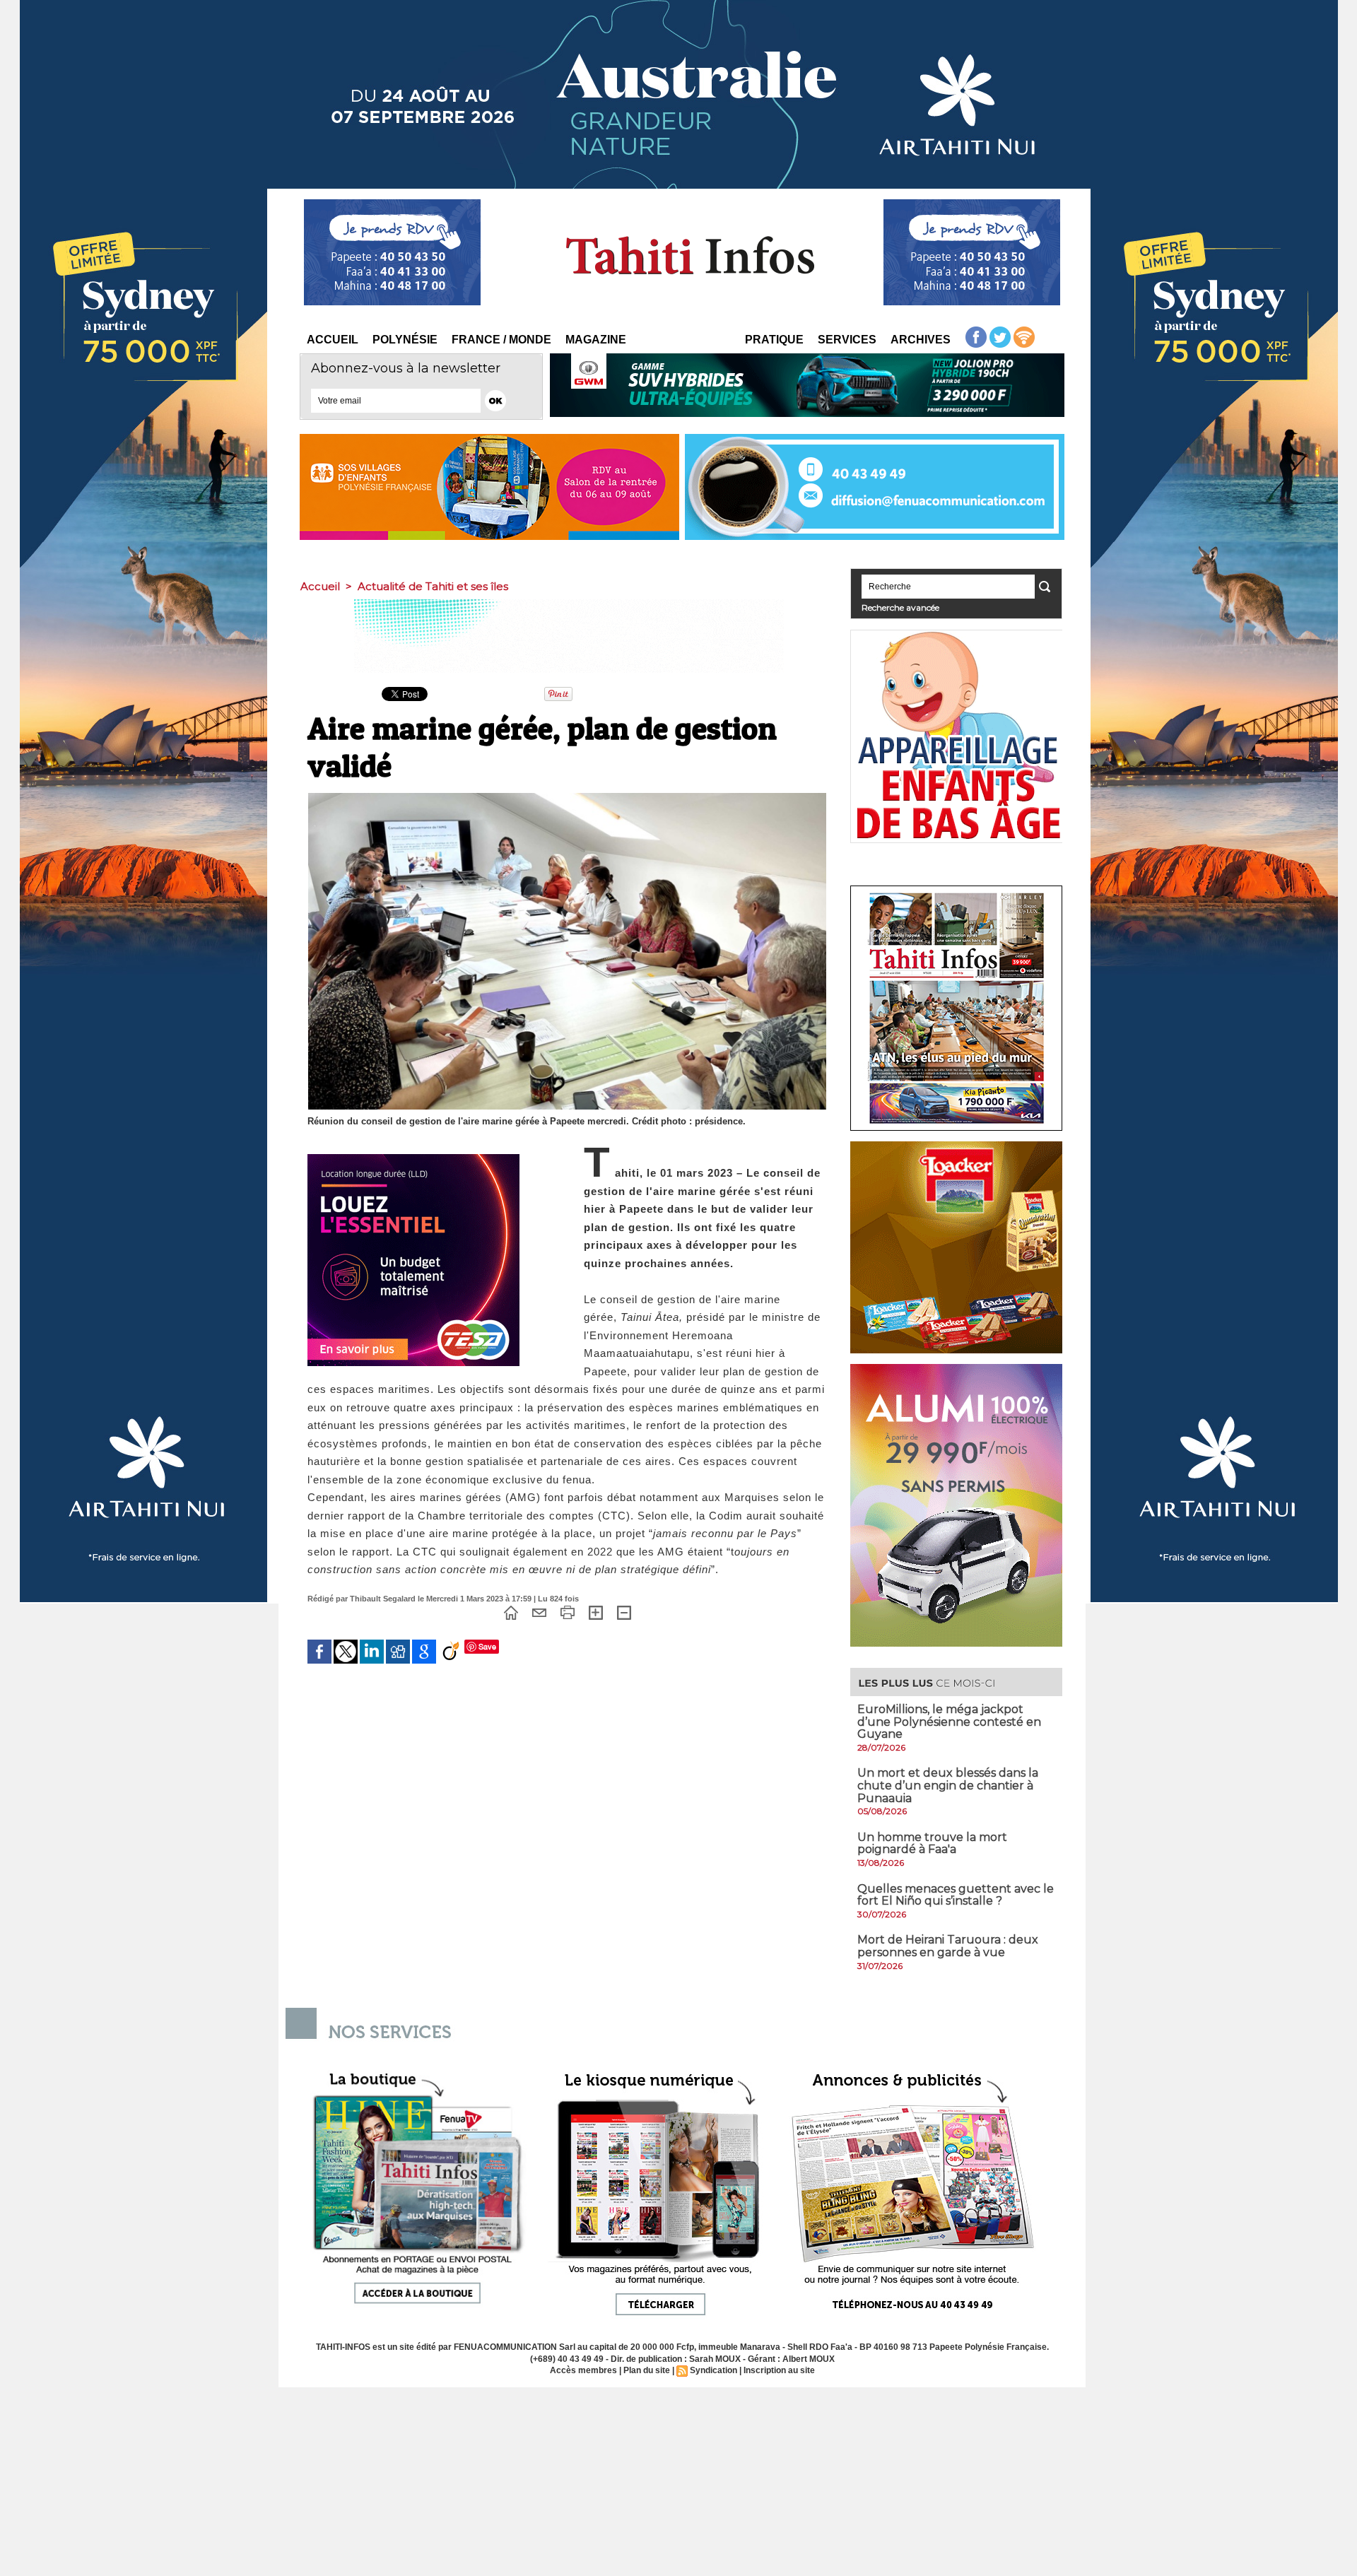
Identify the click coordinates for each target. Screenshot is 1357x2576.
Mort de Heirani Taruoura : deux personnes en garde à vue (948, 1946)
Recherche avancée (900, 607)
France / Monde (501, 340)
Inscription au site (779, 2370)
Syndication (713, 2370)
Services (847, 340)
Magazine (596, 340)
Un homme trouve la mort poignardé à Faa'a (932, 1843)
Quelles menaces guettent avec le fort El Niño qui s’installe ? (956, 1895)
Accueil (333, 340)
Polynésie (405, 340)
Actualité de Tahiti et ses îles (433, 586)
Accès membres (583, 2370)
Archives (921, 340)
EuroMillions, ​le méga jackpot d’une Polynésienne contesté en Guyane (949, 1722)
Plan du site (647, 2370)
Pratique (774, 340)
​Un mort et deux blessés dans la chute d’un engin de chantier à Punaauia (948, 1785)
